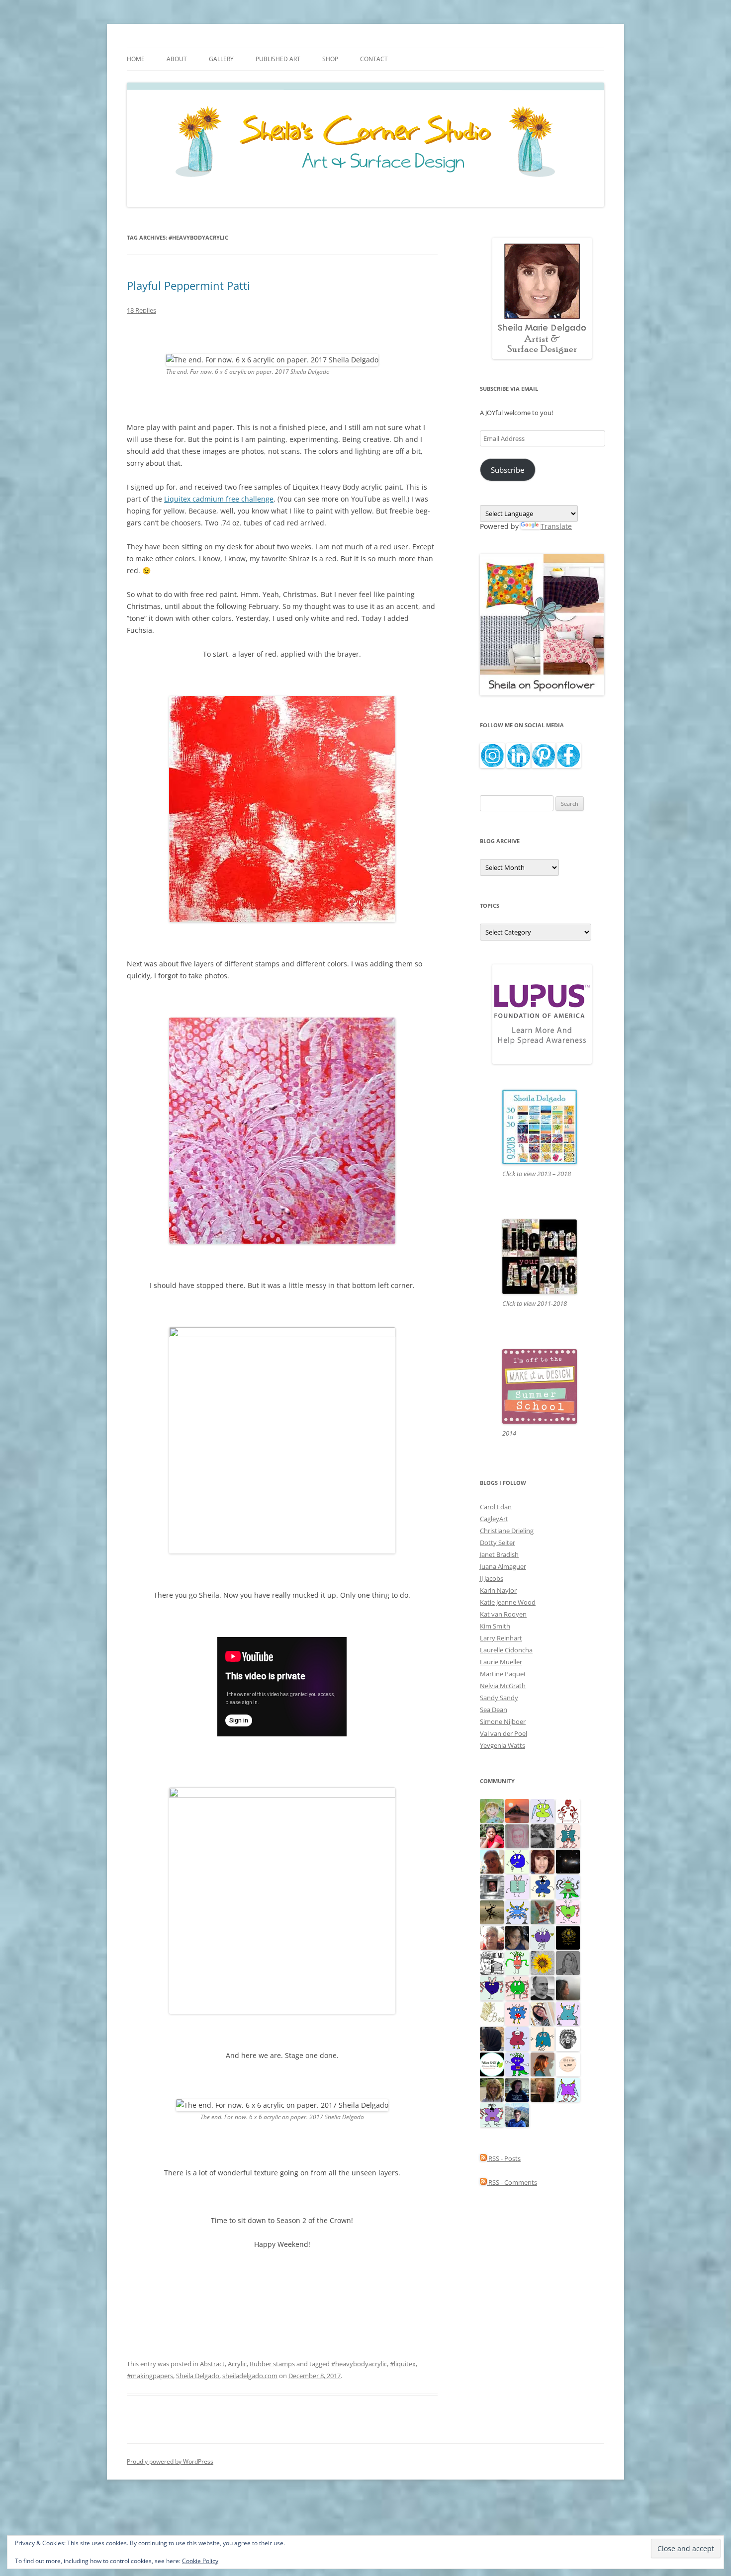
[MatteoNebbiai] (517, 2114)
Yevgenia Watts (503, 1745)
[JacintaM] (568, 1962)
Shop (330, 59)
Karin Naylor (498, 1590)
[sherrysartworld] (543, 1835)
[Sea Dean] (517, 2038)
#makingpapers (150, 2376)
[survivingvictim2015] (492, 2013)
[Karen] (517, 1911)
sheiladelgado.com (250, 2376)
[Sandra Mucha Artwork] (543, 2013)
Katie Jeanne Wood (508, 1602)
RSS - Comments (512, 2182)
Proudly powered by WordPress (170, 2461)
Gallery (221, 59)
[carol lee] (492, 1962)
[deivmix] (568, 2038)
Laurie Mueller (501, 1662)
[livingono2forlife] (517, 1962)
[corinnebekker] (517, 1835)
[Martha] (517, 1810)
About (177, 59)
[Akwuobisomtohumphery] (568, 1937)
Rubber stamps (272, 2364)
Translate (556, 526)
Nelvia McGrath (503, 1686)
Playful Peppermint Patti (188, 285)
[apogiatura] (492, 1987)
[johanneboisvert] (492, 1861)
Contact (374, 59)
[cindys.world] (568, 1810)
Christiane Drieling (507, 1531)
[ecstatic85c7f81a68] (517, 2013)
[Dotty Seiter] (492, 1810)
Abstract (212, 2364)
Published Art (278, 59)
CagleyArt (494, 1519)
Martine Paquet (503, 1674)
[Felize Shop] (492, 2063)
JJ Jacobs (492, 1578)
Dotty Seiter (498, 1543)
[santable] (568, 1861)
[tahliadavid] (543, 1962)
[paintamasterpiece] (517, 1861)
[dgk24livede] (568, 2089)
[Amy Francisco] (517, 1886)
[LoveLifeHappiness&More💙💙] (517, 1937)
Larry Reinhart (501, 1638)
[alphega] (543, 1937)
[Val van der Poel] (568, 1835)
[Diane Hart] (517, 2089)
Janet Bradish (499, 1554)
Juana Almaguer (503, 1566)
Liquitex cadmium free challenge (219, 499)
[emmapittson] (543, 2063)
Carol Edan (496, 1507)
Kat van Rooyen (503, 1614)
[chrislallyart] (492, 2089)
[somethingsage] (568, 1987)
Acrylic (237, 2364)
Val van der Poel (503, 1733)
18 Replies (141, 310)
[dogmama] (492, 1911)
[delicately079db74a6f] (517, 2063)
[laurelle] (543, 1810)
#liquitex (403, 2364)
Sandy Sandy (499, 1698)
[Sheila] (543, 1861)
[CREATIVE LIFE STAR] (492, 2038)
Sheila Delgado (198, 2376)
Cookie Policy (200, 2561)
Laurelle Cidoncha (506, 1650)
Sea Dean (494, 1710)
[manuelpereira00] (568, 1911)
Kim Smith (495, 1626)
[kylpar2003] (517, 1987)
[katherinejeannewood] (568, 1886)
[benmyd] (492, 1886)
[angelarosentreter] (543, 1886)
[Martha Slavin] (543, 2089)
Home (136, 59)
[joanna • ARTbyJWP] (568, 2063)
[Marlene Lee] (543, 1911)
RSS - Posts (504, 2158)
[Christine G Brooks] (568, 2013)
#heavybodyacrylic (359, 2364)
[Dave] (543, 1987)
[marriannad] (492, 1937)
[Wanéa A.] (492, 1835)
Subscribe (507, 470)
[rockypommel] (492, 2114)
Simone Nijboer (503, 1721)
